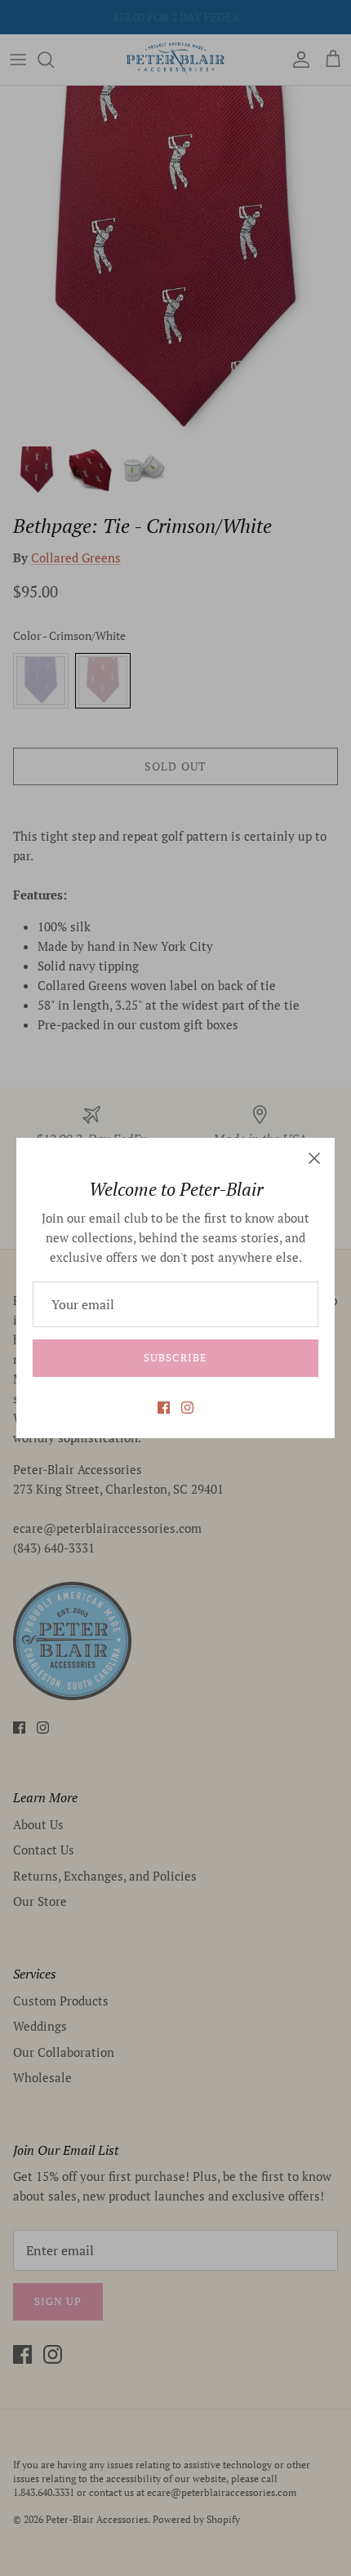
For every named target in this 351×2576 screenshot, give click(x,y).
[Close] (314, 1158)
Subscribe (175, 1357)
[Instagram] (187, 1408)
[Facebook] (164, 1408)
